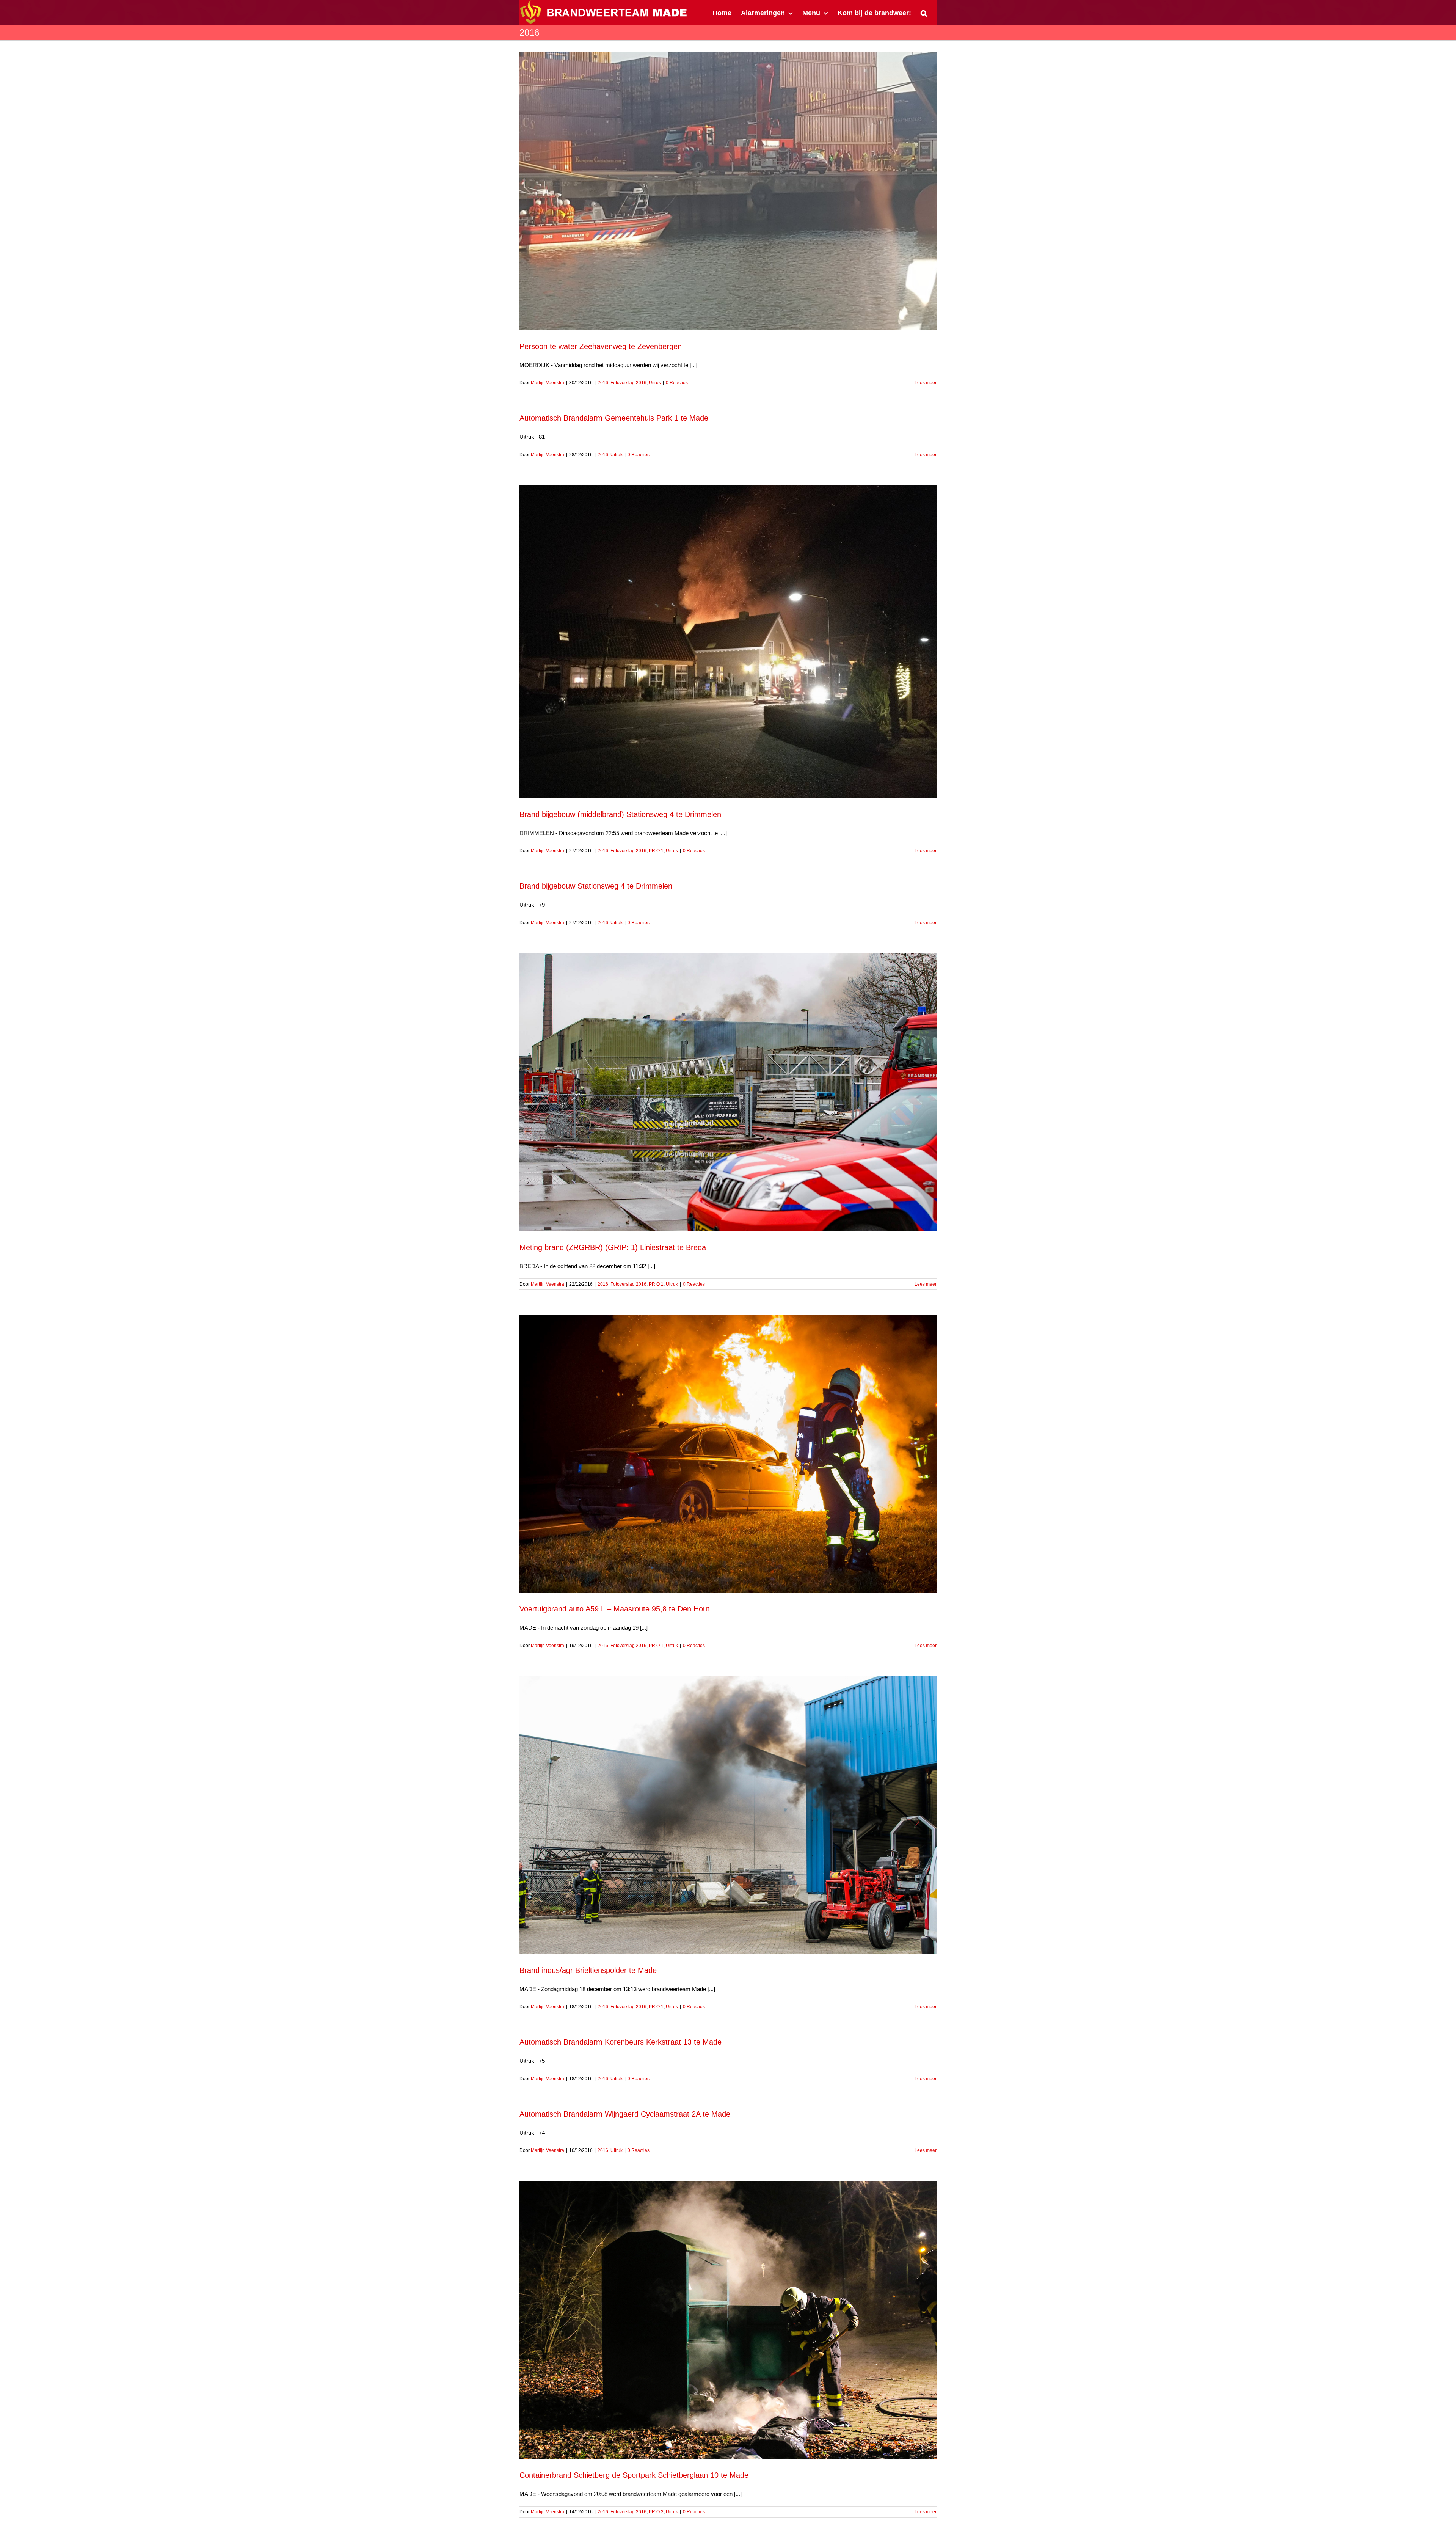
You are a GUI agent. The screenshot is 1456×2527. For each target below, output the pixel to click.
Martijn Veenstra (548, 383)
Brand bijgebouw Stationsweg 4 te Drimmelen (596, 886)
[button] (924, 12)
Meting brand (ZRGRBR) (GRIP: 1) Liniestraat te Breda (613, 1247)
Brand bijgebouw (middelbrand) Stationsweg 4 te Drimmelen (620, 814)
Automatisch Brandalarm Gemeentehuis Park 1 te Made (614, 418)
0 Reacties (677, 383)
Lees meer (926, 383)
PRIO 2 (656, 2512)
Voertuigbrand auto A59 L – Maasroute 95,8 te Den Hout (614, 1609)
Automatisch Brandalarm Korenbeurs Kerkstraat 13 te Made (621, 2042)
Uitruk (655, 383)
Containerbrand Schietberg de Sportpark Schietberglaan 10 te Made (634, 2475)
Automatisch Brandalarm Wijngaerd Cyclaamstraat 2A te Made (625, 2114)
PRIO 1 (656, 851)
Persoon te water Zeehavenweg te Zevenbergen (601, 346)
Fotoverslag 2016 (628, 383)
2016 (603, 383)
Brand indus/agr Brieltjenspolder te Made (588, 1970)
